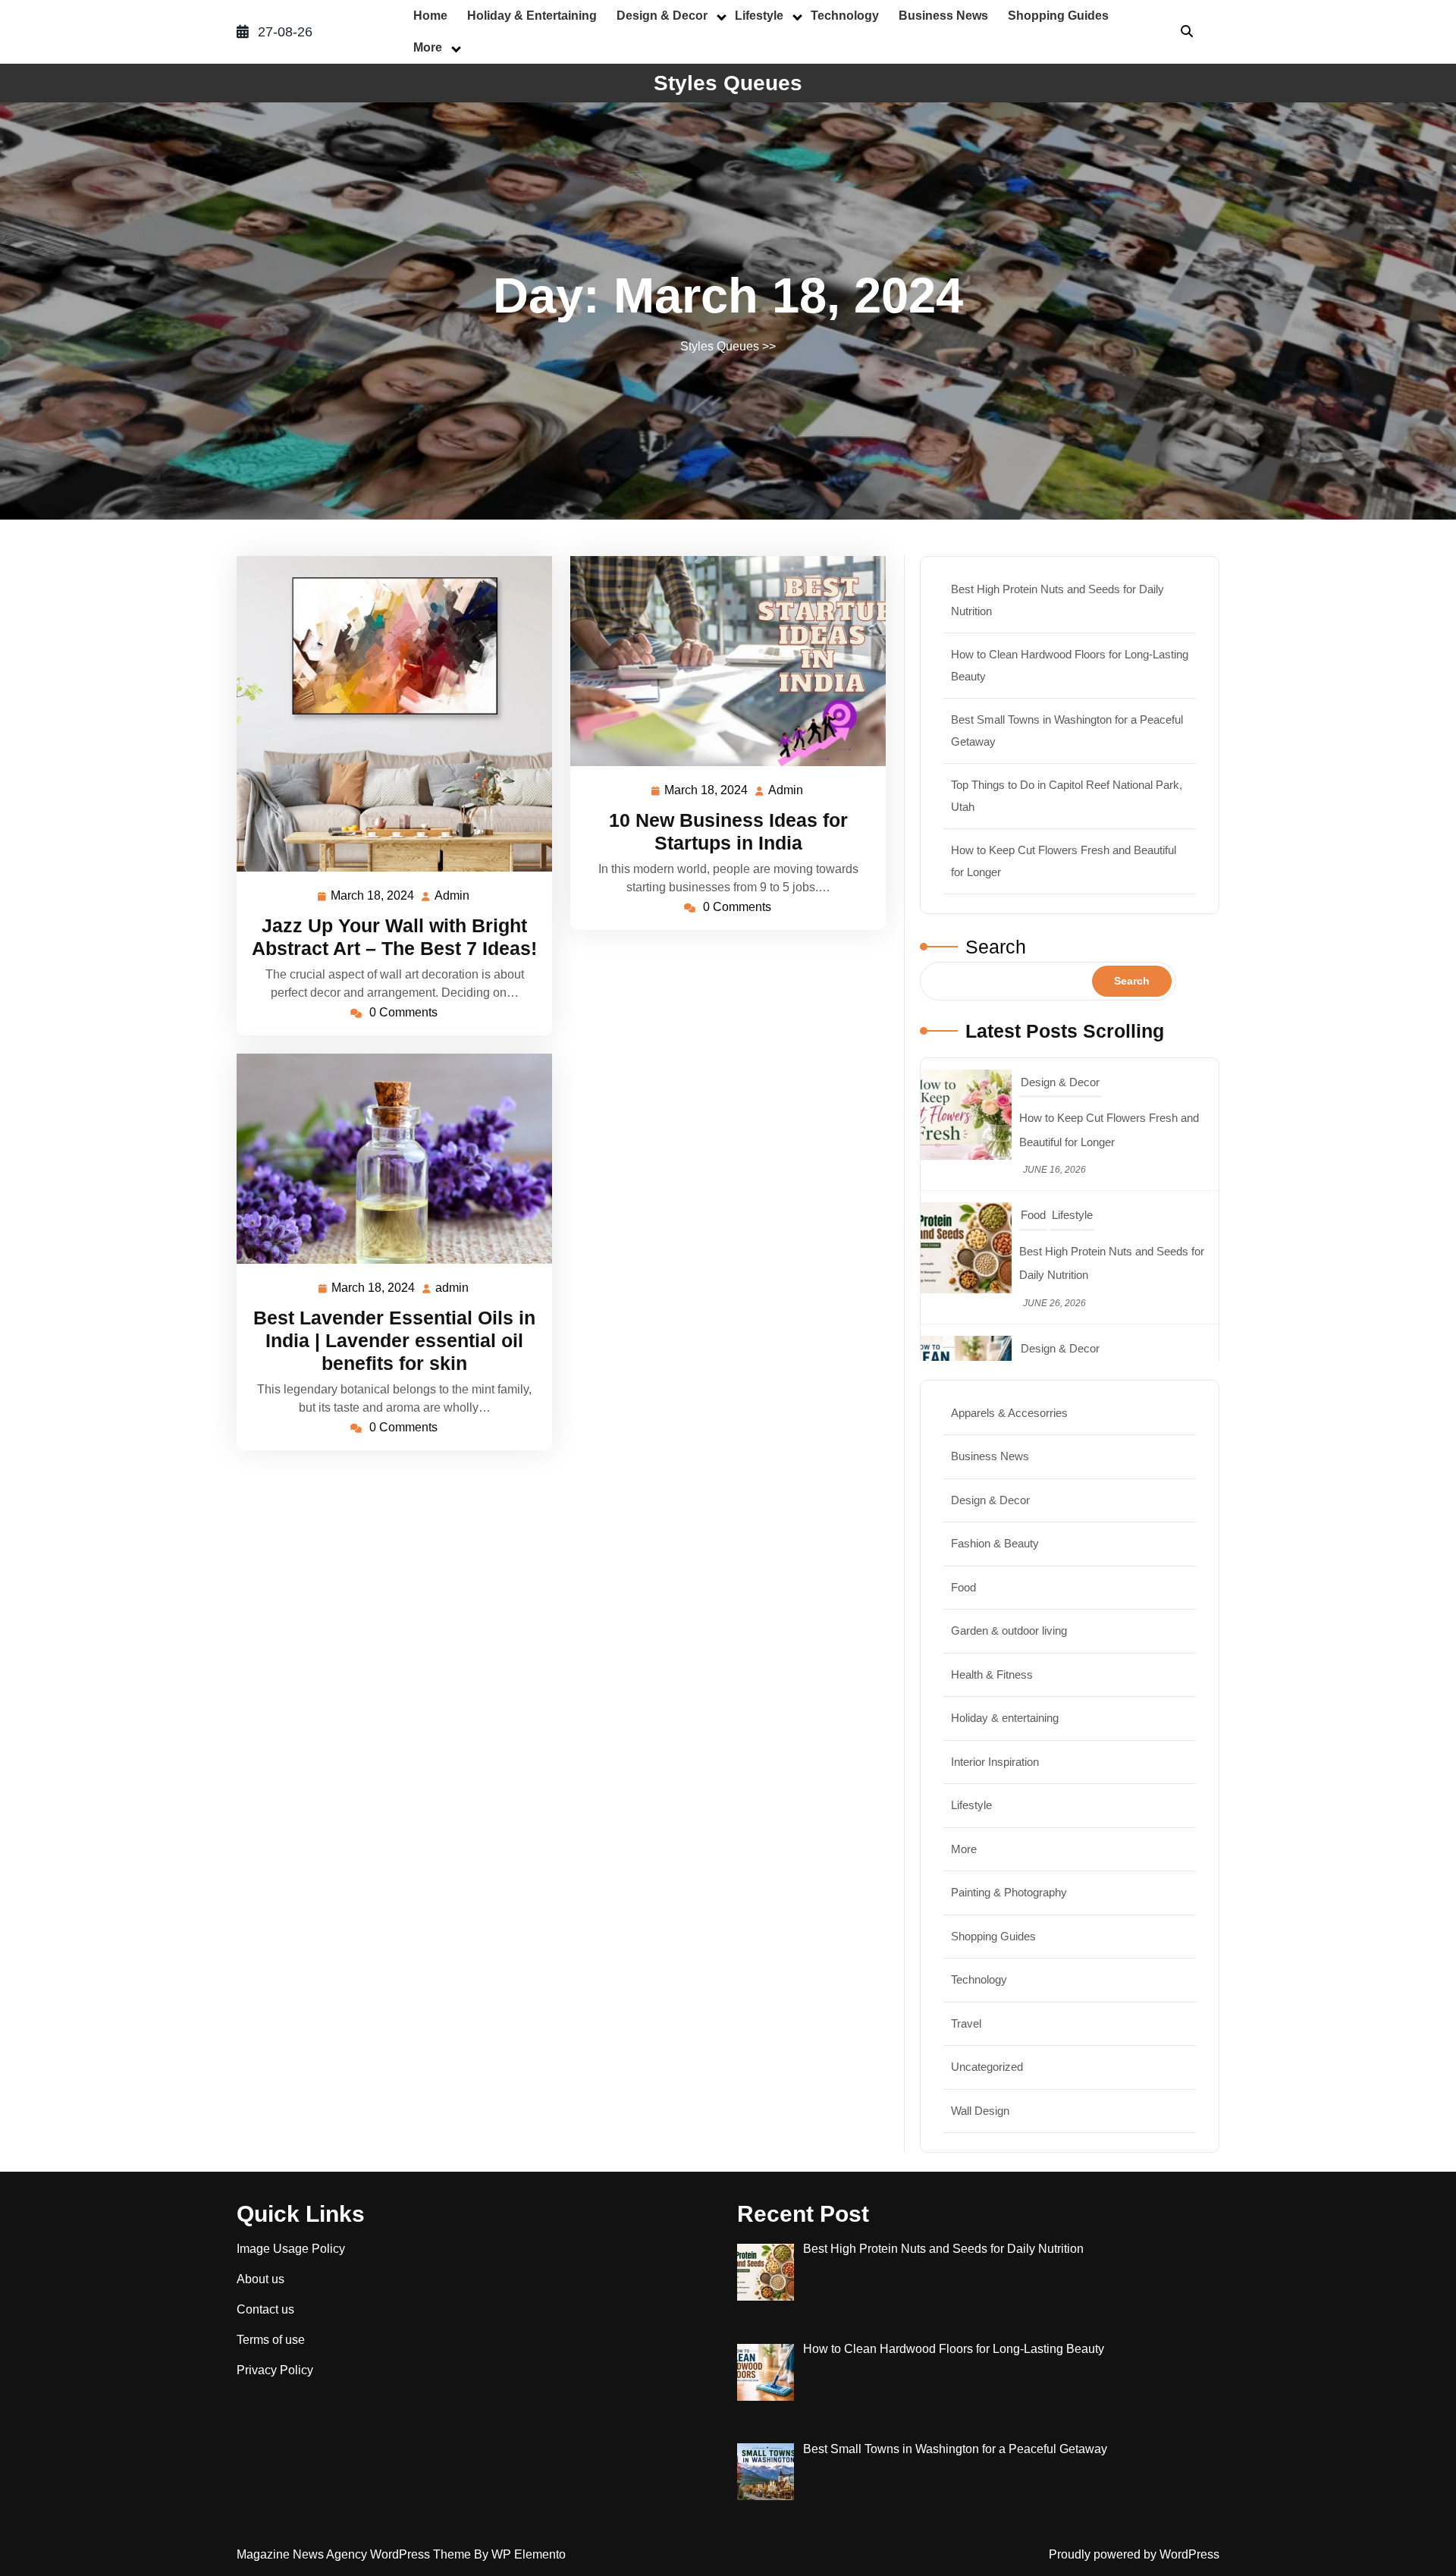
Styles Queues (728, 83)
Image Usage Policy (291, 2249)
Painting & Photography (1009, 1892)
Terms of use (271, 2340)
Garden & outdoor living (1009, 1630)
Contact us (265, 2309)
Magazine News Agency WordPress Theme (355, 2554)
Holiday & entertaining (532, 16)
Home (430, 16)
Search (996, 947)
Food (1033, 1082)
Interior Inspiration (995, 1762)
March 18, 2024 (373, 898)
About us (260, 2279)
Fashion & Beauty (995, 1543)
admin (453, 1288)
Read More (388, 713)
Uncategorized (987, 2067)
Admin (453, 896)
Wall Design (980, 2111)
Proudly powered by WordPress (1134, 2554)
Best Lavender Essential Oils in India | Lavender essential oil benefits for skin (394, 1340)
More (428, 47)
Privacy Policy (275, 2370)
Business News (943, 16)
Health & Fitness (992, 1674)
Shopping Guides (1058, 16)
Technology (845, 16)
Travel (1036, 1348)
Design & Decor (662, 16)
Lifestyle (759, 16)
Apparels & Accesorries (1009, 1413)
